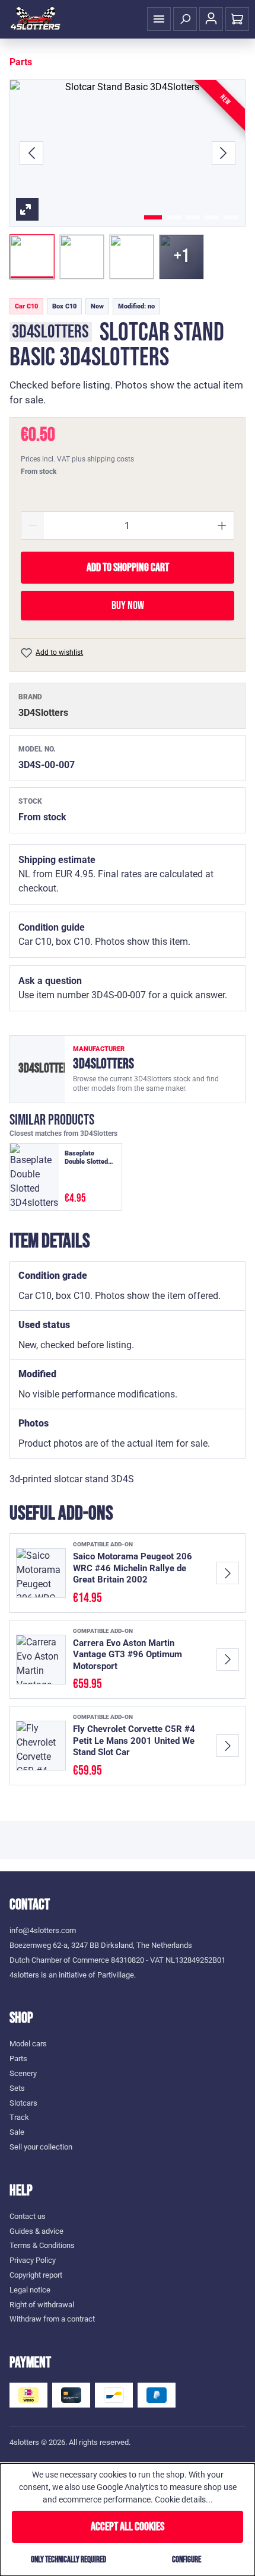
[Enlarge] (128, 153)
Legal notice (30, 2290)
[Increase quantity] (222, 526)
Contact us (28, 2216)
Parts (18, 2058)
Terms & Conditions (42, 2245)
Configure (187, 2560)
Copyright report (36, 2275)
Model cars (28, 2044)
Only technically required (68, 2560)
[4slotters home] (36, 19)
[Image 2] (174, 217)
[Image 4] (212, 217)
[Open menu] (159, 19)
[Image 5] (231, 217)
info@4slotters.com (43, 1930)
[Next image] (224, 153)
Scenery (23, 2073)
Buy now (128, 606)
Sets (17, 2088)
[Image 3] (193, 217)
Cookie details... (184, 2499)
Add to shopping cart (128, 568)
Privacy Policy (33, 2260)
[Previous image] (31, 153)
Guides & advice (36, 2231)
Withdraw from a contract (52, 2319)
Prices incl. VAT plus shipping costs (77, 459)
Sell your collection (41, 2147)
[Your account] (211, 19)
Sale (17, 2132)
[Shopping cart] (237, 19)
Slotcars (23, 2103)
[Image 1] (153, 217)
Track (19, 2117)
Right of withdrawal (42, 2305)
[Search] (185, 19)
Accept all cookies (128, 2527)
